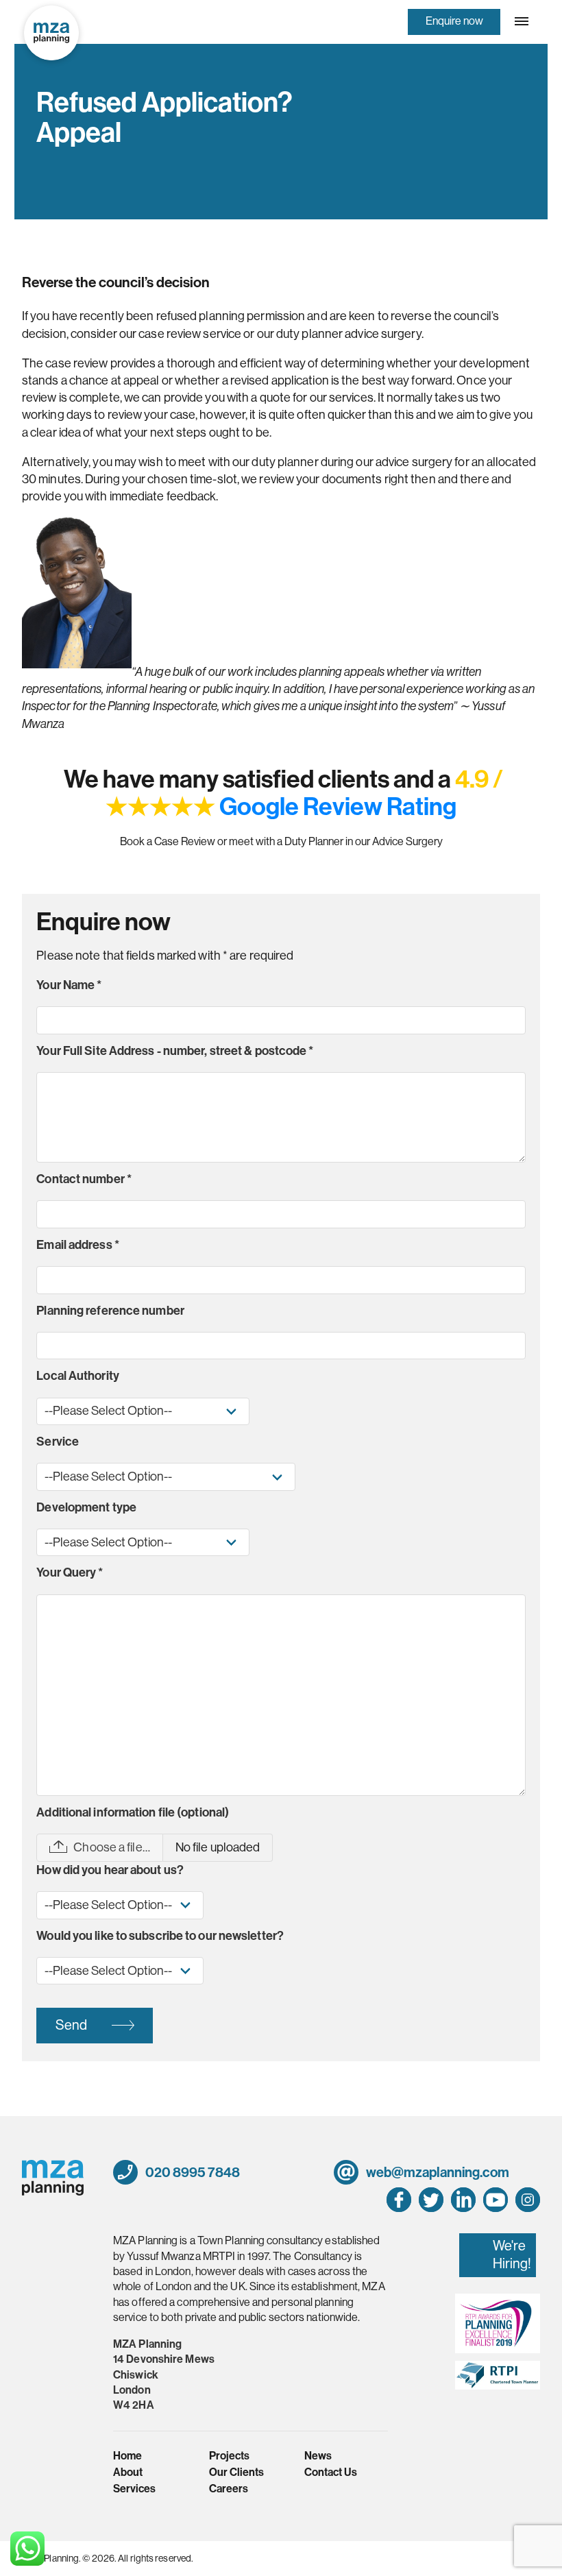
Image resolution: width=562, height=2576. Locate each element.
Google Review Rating (338, 807)
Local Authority (78, 1376)
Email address (78, 1245)
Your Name (69, 985)
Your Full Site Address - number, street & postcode (175, 1051)
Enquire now (454, 21)
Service (58, 1442)
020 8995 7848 (192, 2172)
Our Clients (236, 2472)
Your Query (70, 1572)
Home (127, 2456)
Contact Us (331, 2472)
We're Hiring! (512, 2255)
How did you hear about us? (110, 1870)
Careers (229, 2489)
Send (71, 2025)
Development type (86, 1507)
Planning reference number (110, 1311)
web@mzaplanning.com (437, 2172)
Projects (229, 2456)
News (318, 2456)
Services (134, 2489)
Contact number (84, 1179)
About (128, 2472)
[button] (520, 21)
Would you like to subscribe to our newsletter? (160, 1936)
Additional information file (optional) (133, 1812)
